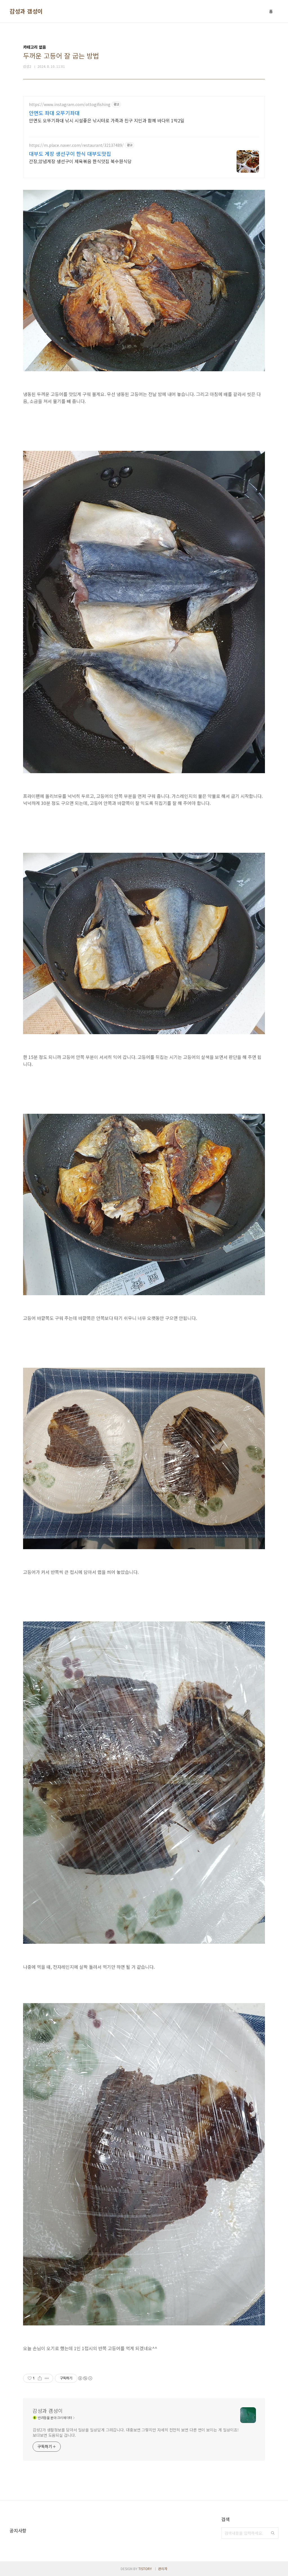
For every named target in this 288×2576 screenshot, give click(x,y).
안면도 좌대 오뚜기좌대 (54, 113)
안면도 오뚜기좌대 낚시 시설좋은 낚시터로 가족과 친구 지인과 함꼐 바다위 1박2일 (107, 120)
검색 (273, 2533)
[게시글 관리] (47, 2378)
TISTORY (145, 2569)
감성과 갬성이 (26, 11)
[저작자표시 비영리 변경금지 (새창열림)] (85, 2378)
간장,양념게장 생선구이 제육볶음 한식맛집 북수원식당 (80, 161)
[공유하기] (40, 2378)
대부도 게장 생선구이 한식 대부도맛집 (70, 154)
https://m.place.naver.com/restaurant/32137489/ (76, 145)
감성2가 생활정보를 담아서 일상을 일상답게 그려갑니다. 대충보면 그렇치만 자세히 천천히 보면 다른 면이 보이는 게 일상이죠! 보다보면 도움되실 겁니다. (136, 2432)
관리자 (163, 2569)
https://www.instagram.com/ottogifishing (70, 104)
